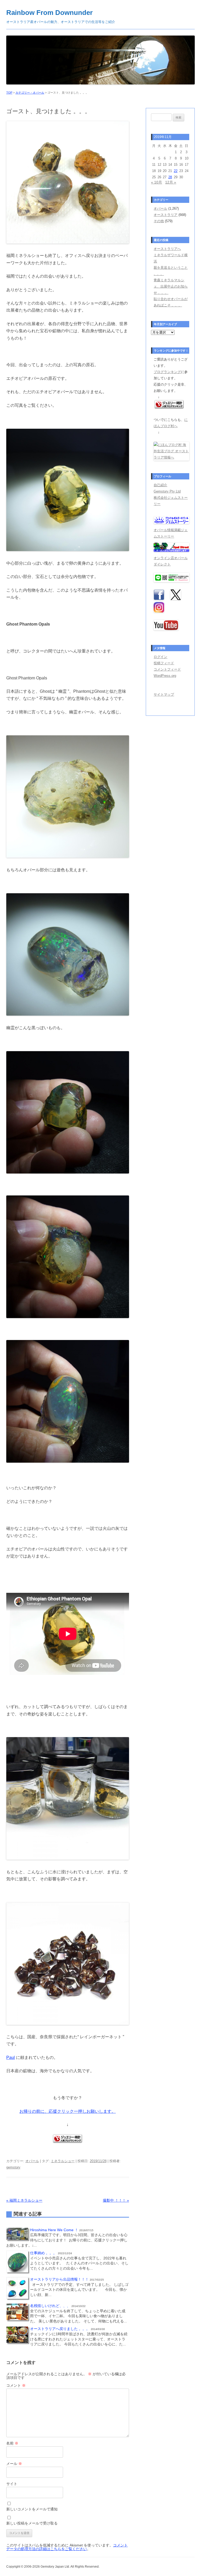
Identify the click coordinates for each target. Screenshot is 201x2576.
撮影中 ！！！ (116, 2200)
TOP (9, 93)
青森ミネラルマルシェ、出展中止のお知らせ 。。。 (171, 286)
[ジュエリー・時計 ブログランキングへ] (68, 2141)
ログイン (160, 657)
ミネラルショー (63, 2161)
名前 (12, 2443)
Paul (11, 2057)
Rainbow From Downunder (49, 13)
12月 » (171, 182)
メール (14, 2464)
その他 (159, 221)
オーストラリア (166, 215)
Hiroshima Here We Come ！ (54, 2230)
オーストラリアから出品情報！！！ (59, 2279)
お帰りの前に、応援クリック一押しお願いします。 (68, 2111)
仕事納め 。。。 (43, 2253)
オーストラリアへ (167, 249)
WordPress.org (165, 676)
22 (176, 171)
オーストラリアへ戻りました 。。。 (60, 2329)
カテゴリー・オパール (30, 93)
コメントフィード (167, 669)
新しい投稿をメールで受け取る (32, 2523)
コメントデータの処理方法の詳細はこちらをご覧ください (67, 2547)
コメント (16, 2385)
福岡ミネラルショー (24, 2200)
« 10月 (157, 182)
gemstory (13, 2167)
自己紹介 (160, 485)
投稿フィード (164, 663)
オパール (32, 2161)
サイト (12, 2484)
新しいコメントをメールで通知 (32, 2509)
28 (170, 177)
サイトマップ (164, 694)
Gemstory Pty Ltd (167, 491)
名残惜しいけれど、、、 (50, 2306)
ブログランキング (167, 372)
